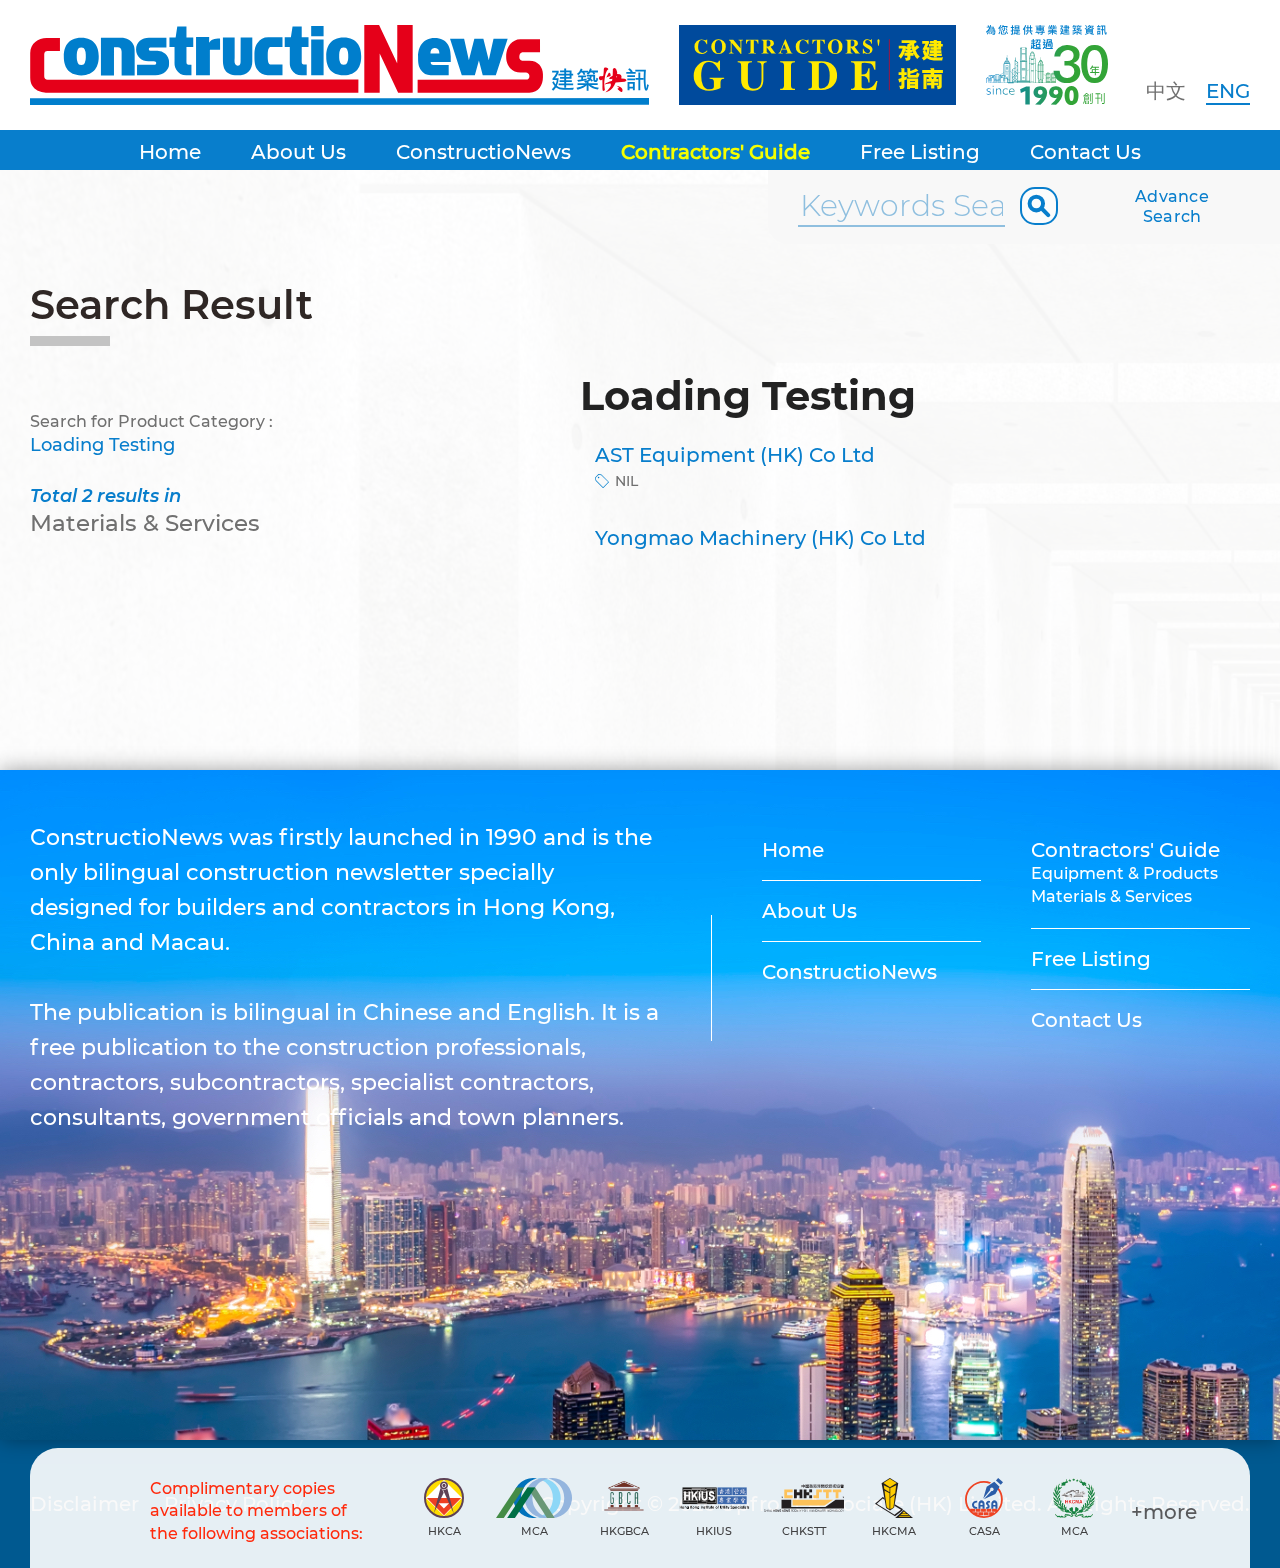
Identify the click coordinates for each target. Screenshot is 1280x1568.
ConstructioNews (483, 152)
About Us (298, 152)
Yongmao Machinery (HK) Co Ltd (760, 538)
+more (1164, 1512)
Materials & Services (1111, 896)
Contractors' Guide (715, 152)
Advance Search (1172, 206)
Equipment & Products (1124, 873)
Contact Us (1085, 152)
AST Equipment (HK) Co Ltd (735, 455)
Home (170, 152)
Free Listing (920, 152)
